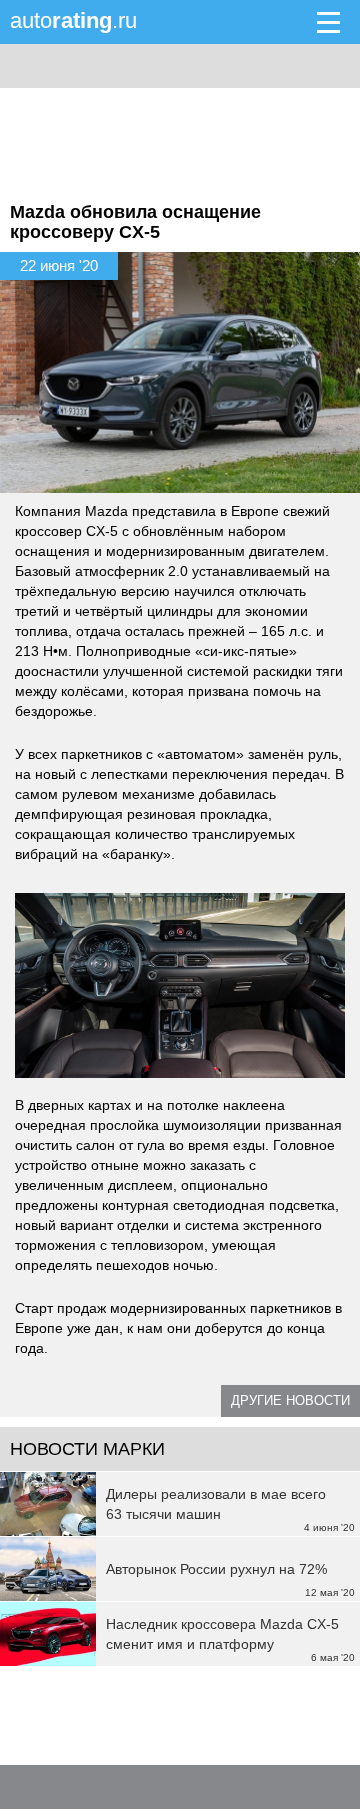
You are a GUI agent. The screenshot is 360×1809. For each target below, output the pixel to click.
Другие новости (290, 1400)
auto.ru (73, 20)
